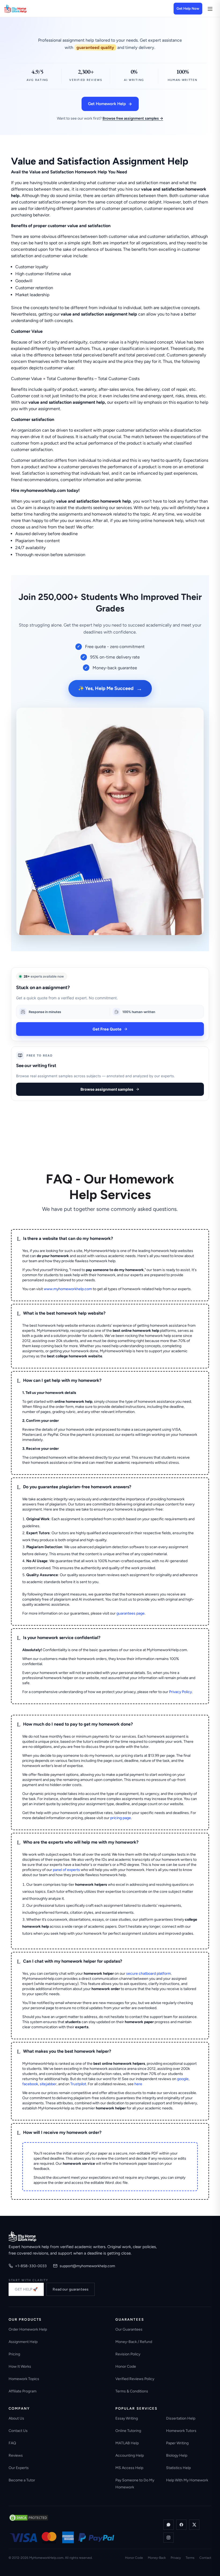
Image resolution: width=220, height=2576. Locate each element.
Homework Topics (24, 2379)
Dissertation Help (181, 2418)
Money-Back (157, 2558)
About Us (16, 2418)
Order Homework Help (28, 2329)
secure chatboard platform (148, 1974)
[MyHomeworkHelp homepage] (26, 9)
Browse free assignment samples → (133, 118)
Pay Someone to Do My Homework (135, 2484)
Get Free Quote (107, 1029)
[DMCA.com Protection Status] (29, 2518)
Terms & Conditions (132, 2391)
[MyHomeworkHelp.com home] (22, 2236)
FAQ (12, 2443)
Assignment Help (23, 2342)
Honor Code (126, 2366)
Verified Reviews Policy (135, 2379)
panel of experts (66, 1870)
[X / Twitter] (194, 2525)
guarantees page (131, 1613)
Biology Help (177, 2455)
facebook (30, 2084)
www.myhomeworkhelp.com (68, 1289)
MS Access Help (129, 2468)
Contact (205, 2558)
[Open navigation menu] (210, 9)
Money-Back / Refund (134, 2342)
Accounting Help (130, 2455)
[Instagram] (168, 2538)
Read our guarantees (71, 2289)
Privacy (176, 2558)
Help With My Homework (187, 2480)
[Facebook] (181, 2525)
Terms (190, 2558)
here (138, 2084)
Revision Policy (128, 2354)
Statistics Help (178, 2468)
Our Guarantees (129, 2329)
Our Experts (19, 2468)
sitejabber (48, 2084)
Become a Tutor (22, 2480)
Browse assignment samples (107, 1089)
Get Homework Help (107, 104)
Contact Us (18, 2431)
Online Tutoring (128, 2431)
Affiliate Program (23, 2391)
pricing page (121, 1818)
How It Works (20, 2366)
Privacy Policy (180, 1692)
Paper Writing (177, 2443)
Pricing (14, 2354)
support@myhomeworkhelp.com (87, 2266)
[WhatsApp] (168, 2525)
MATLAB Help (127, 2443)
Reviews (16, 2455)
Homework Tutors (181, 2431)
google (183, 2079)
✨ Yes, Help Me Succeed (110, 688)
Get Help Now (188, 8)
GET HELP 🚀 (26, 2289)
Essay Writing (127, 2418)
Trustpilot (78, 2084)
